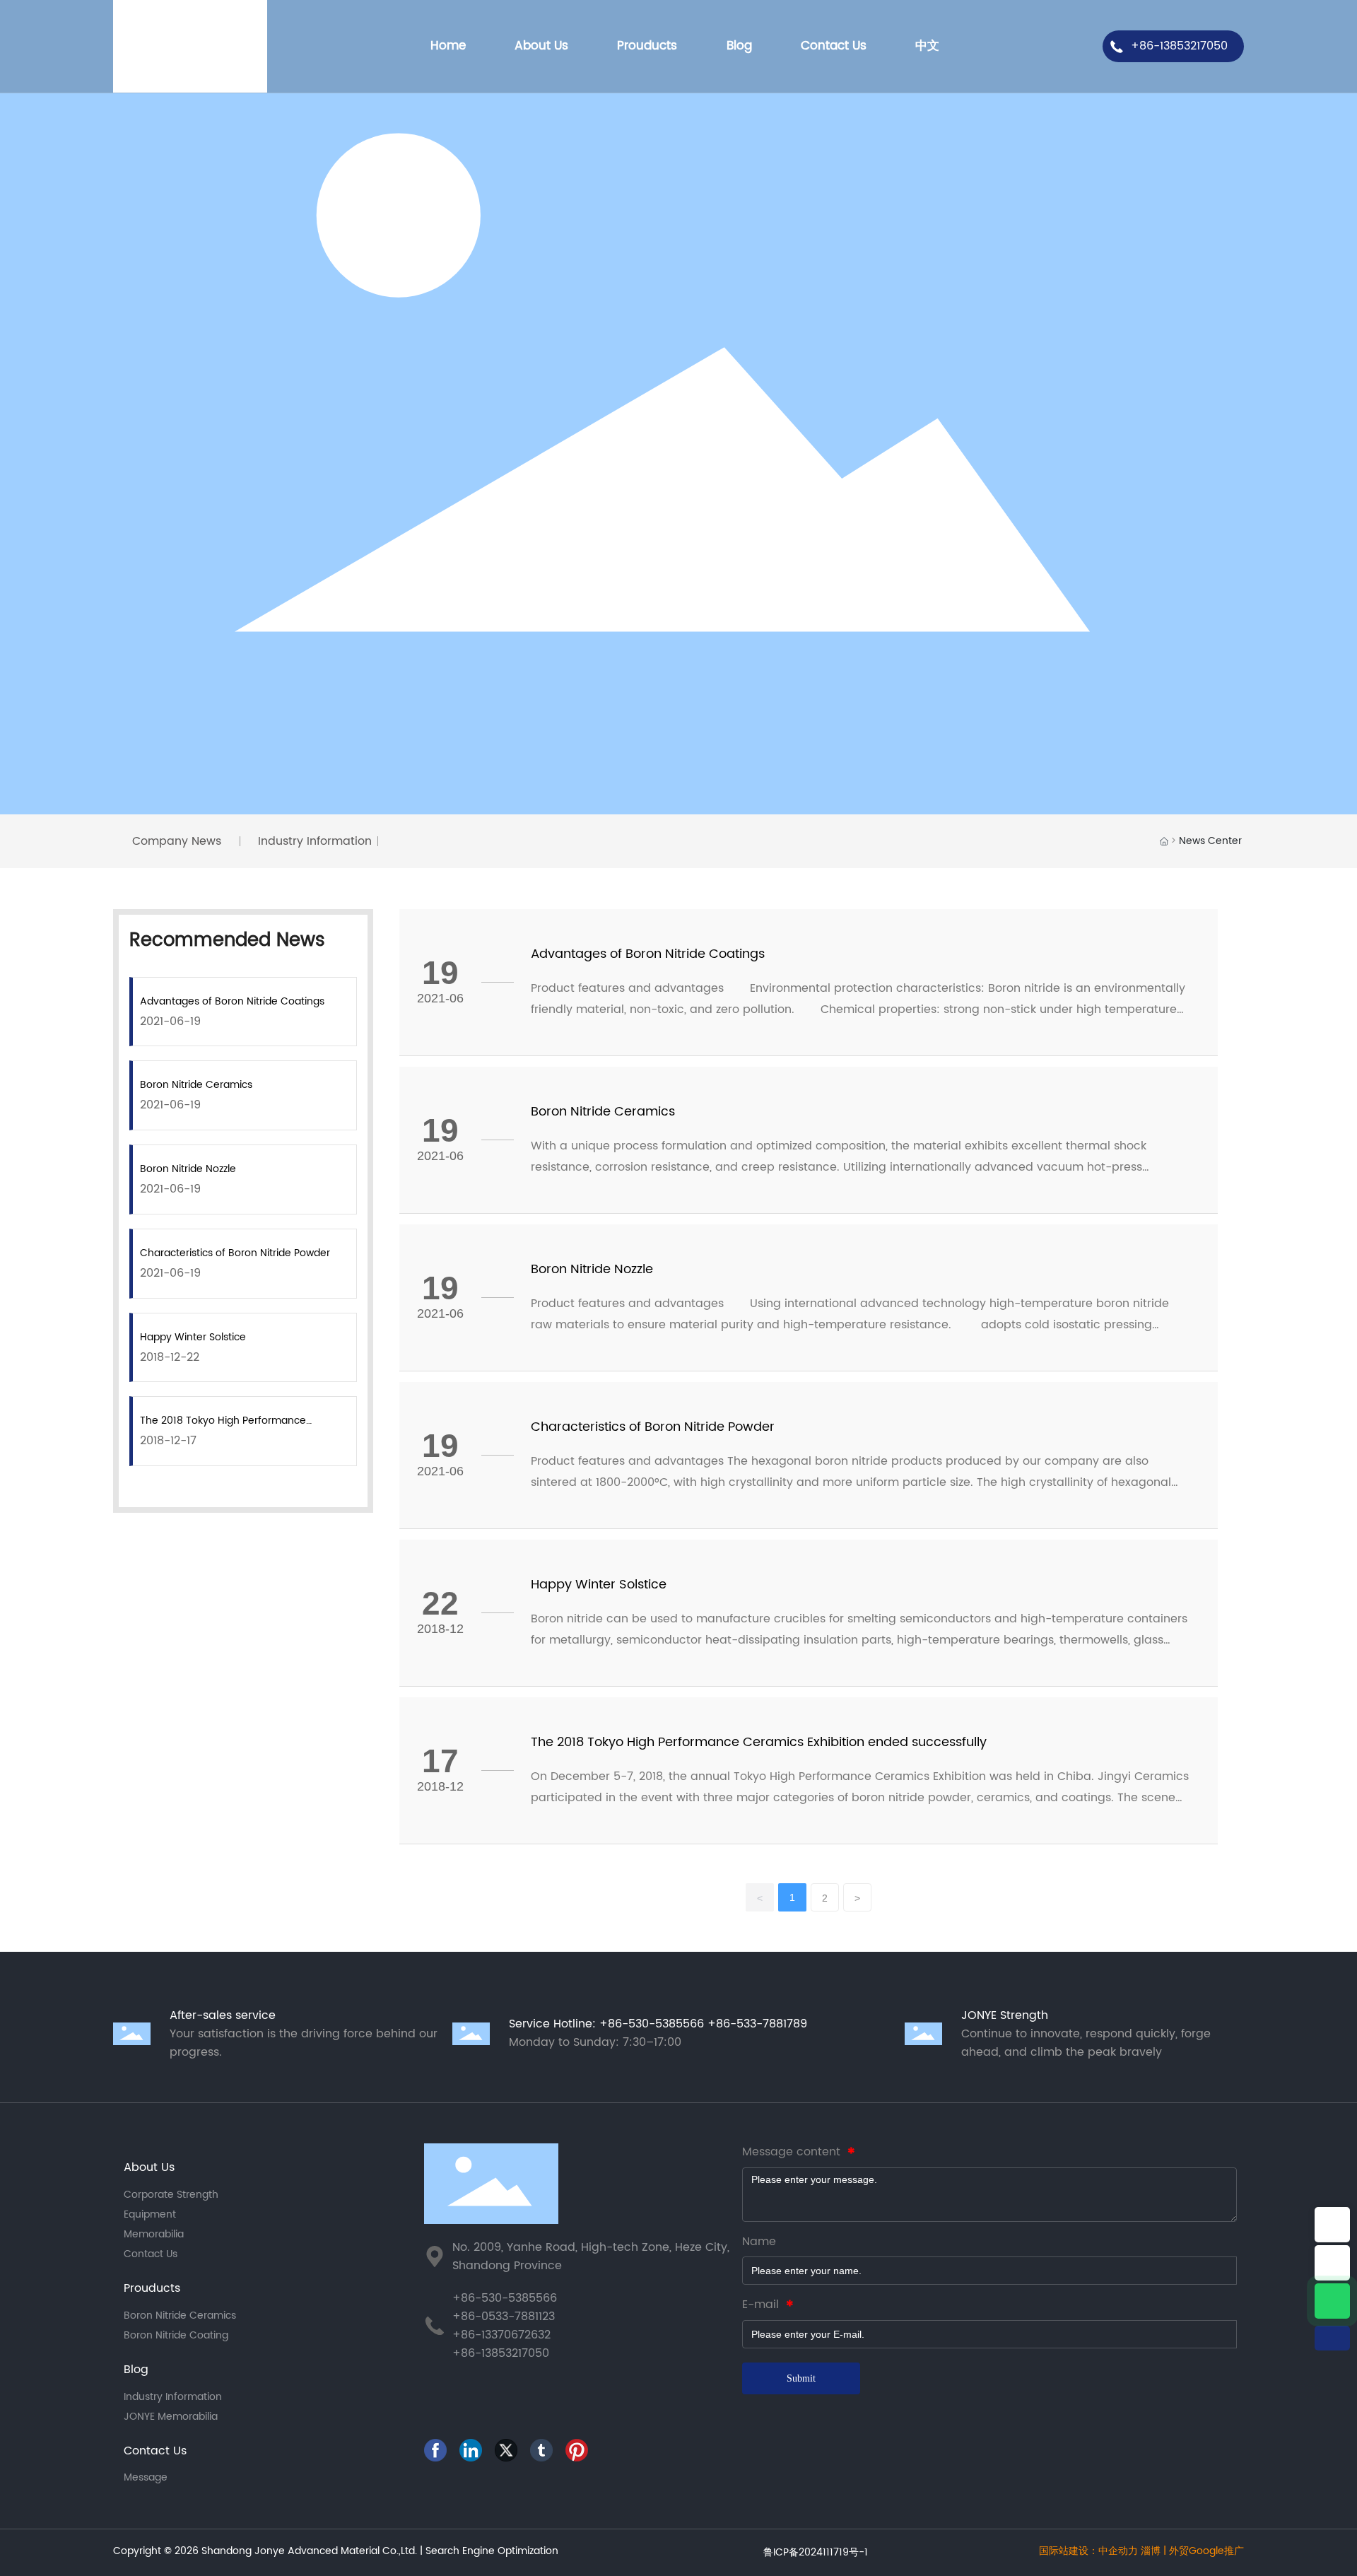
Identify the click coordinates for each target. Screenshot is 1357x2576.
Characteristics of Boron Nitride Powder (235, 1253)
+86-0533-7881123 (504, 2317)
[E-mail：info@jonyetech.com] (1332, 2225)
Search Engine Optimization (492, 2551)
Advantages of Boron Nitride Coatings (232, 1001)
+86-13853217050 (1179, 46)
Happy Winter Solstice (193, 1337)
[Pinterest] (580, 2453)
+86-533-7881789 (757, 2024)
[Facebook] (438, 2453)
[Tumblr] (544, 2453)
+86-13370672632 (501, 2335)
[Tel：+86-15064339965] (1332, 2263)
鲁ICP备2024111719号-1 (816, 2552)
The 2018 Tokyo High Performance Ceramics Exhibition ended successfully (759, 1742)
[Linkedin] (474, 2453)
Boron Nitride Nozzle (188, 1169)
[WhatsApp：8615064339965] (1332, 2301)
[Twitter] (509, 2453)
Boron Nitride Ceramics (196, 1085)
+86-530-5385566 (652, 2024)
